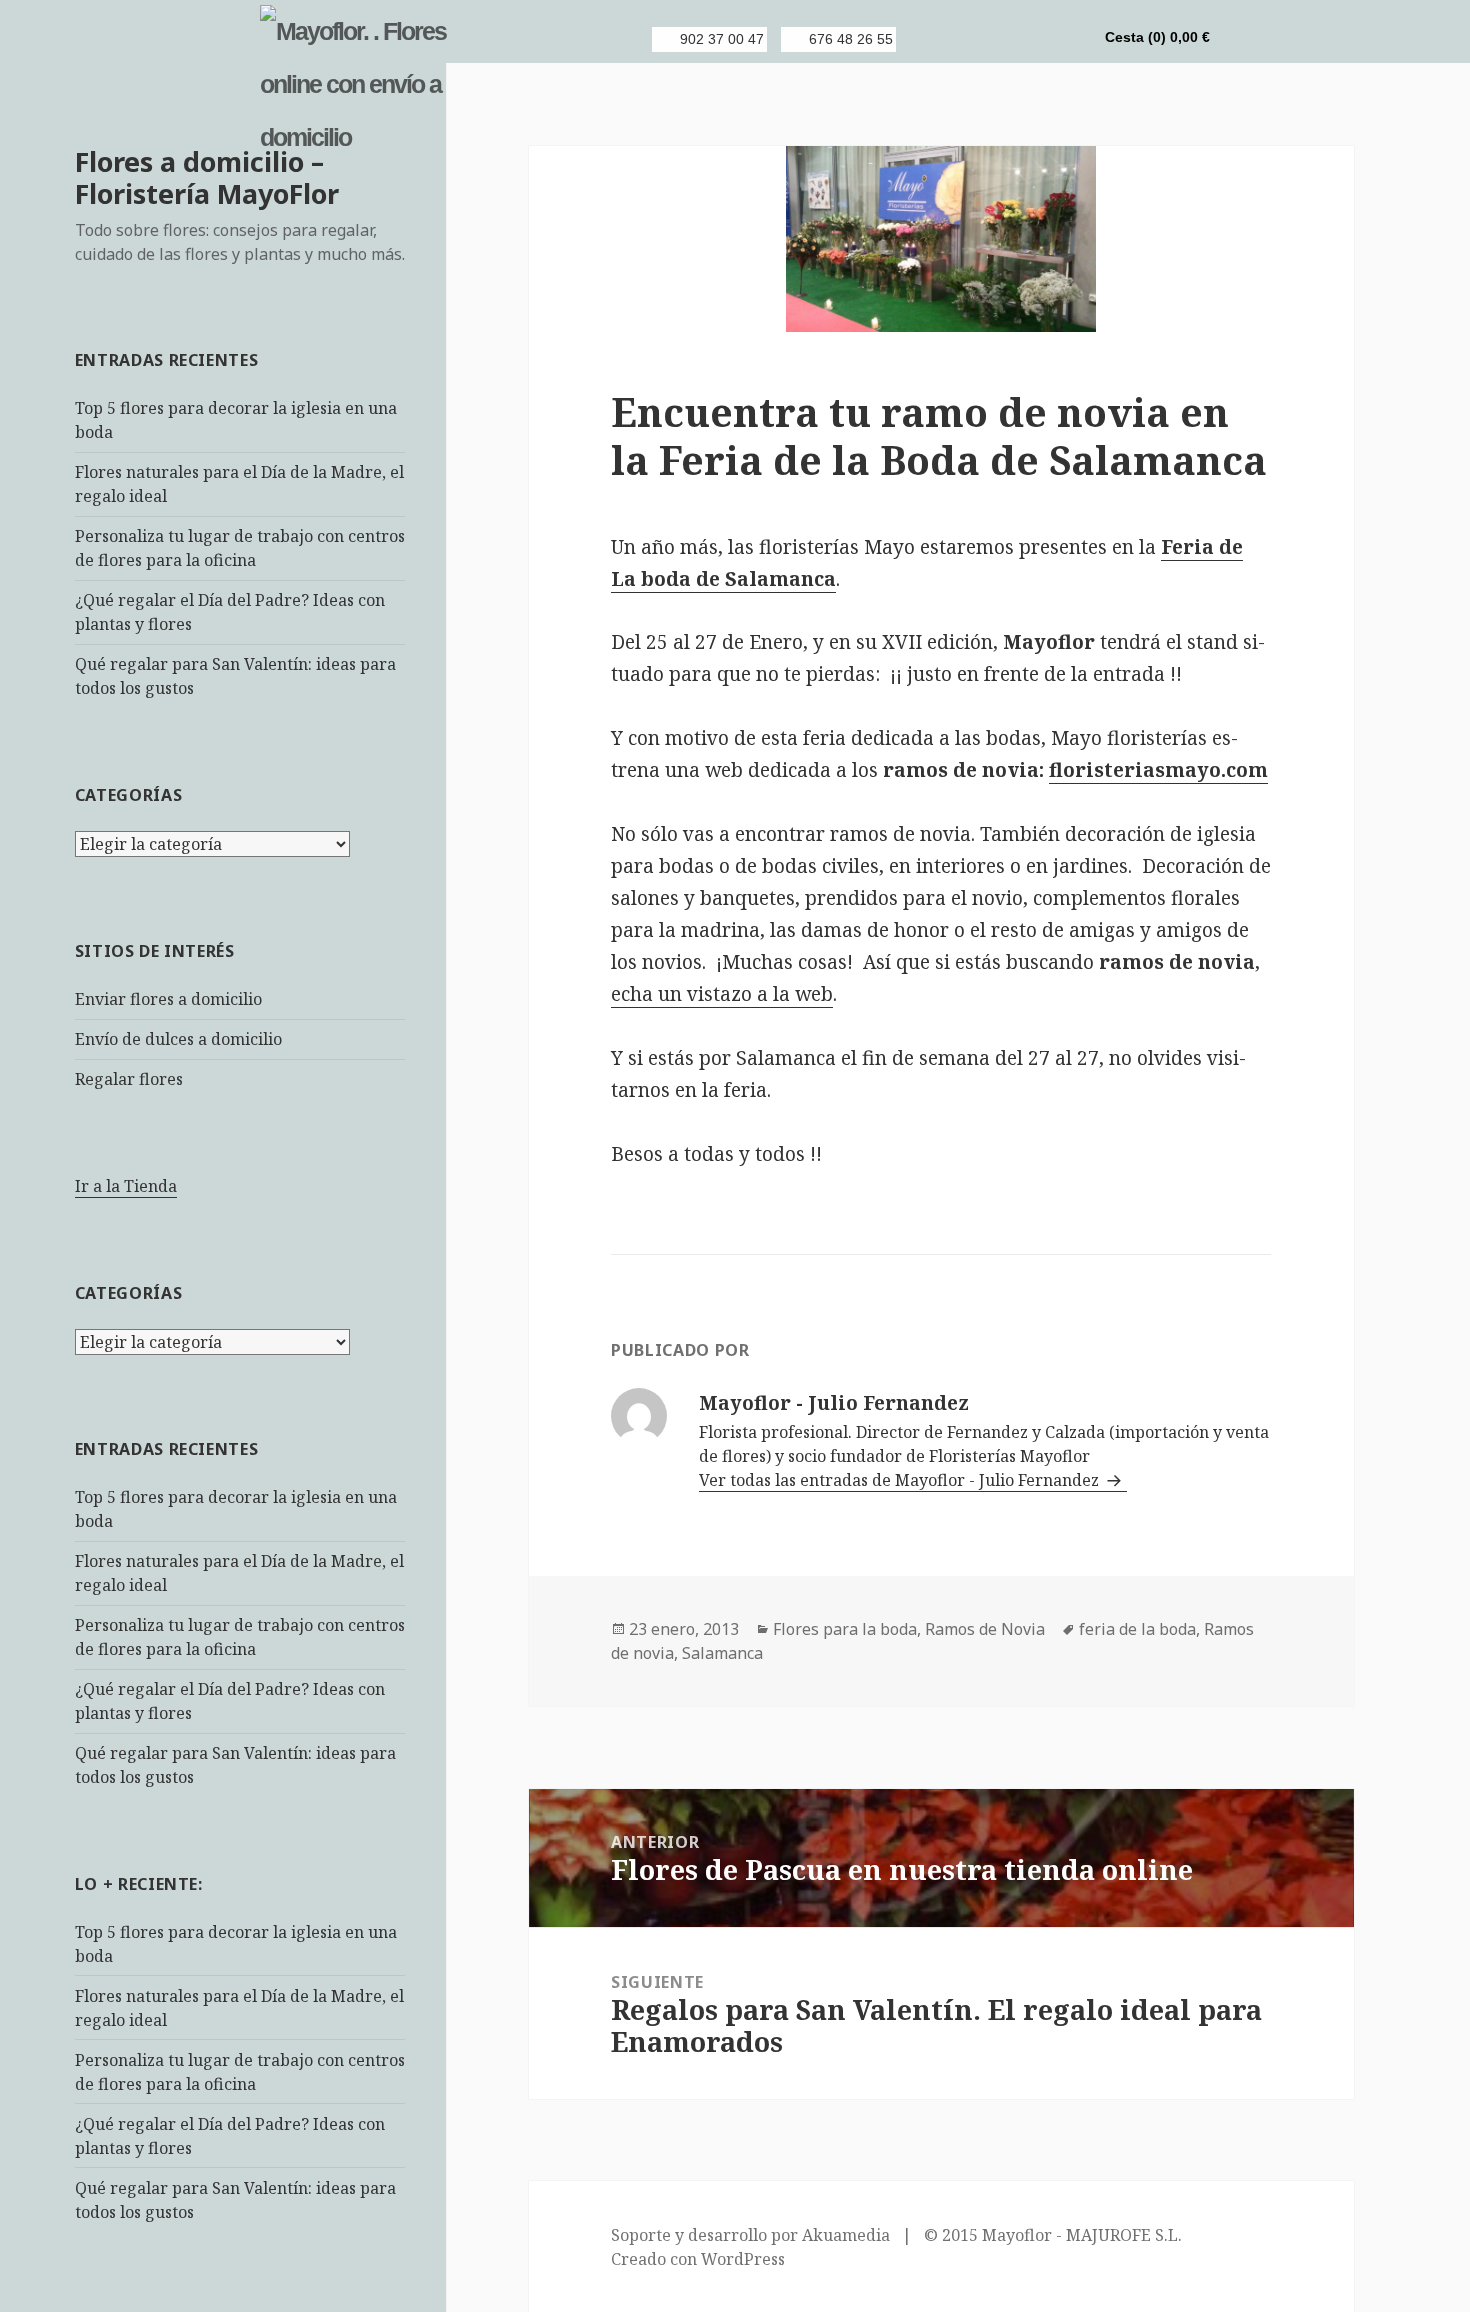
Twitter (1002, 39)
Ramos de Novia (985, 1629)
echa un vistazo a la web (722, 994)
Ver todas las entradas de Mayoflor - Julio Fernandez (901, 1480)
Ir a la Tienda (126, 1186)
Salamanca (722, 1653)
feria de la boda (1137, 1629)
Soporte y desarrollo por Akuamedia (750, 2235)
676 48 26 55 (851, 39)
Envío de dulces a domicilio (178, 1039)
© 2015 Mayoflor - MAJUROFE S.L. (1053, 2235)
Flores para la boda (845, 1629)
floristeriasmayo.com (1158, 770)
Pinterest (1036, 39)
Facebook (968, 39)
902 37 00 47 (722, 39)
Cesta (1157, 37)
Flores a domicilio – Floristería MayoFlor (207, 177)
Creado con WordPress (698, 2259)
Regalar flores (129, 1079)
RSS (934, 39)
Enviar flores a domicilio (168, 999)
